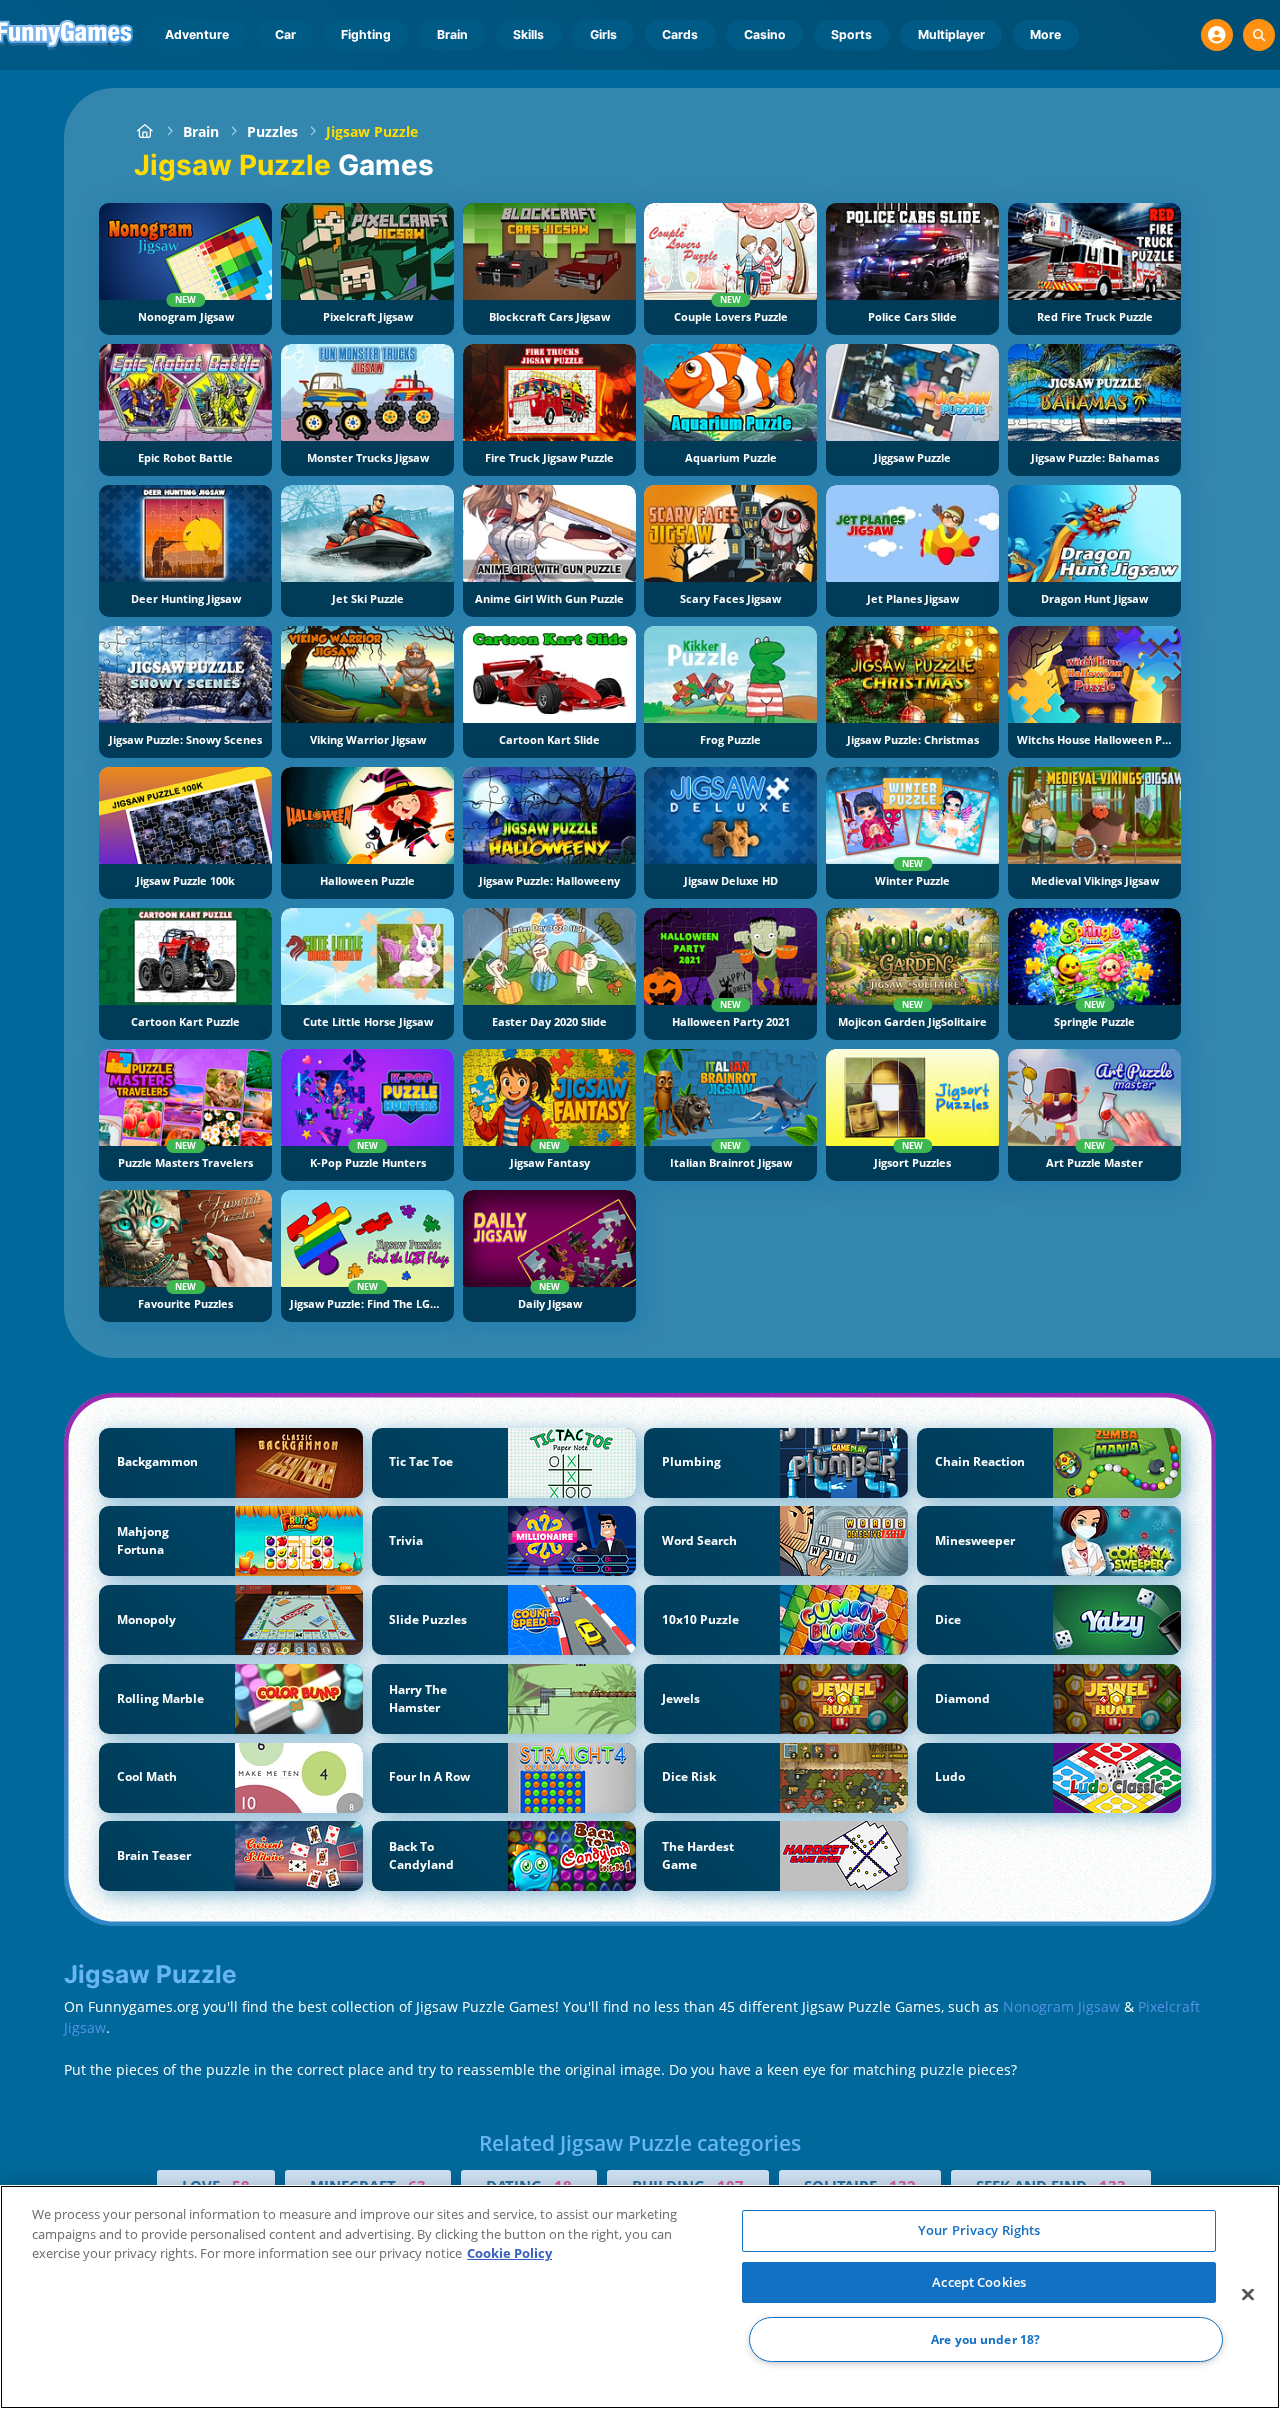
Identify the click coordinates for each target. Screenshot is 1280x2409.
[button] (1217, 35)
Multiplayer (951, 34)
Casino (765, 34)
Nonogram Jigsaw (1061, 2006)
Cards (680, 34)
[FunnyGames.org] (144, 131)
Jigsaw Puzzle (372, 131)
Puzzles (272, 131)
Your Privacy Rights (979, 2230)
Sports (851, 34)
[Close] (1248, 2295)
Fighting (366, 34)
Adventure (197, 34)
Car (285, 34)
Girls (603, 34)
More (1045, 34)
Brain (452, 34)
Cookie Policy (509, 2253)
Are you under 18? (985, 2339)
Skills (528, 34)
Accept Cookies (979, 2282)
